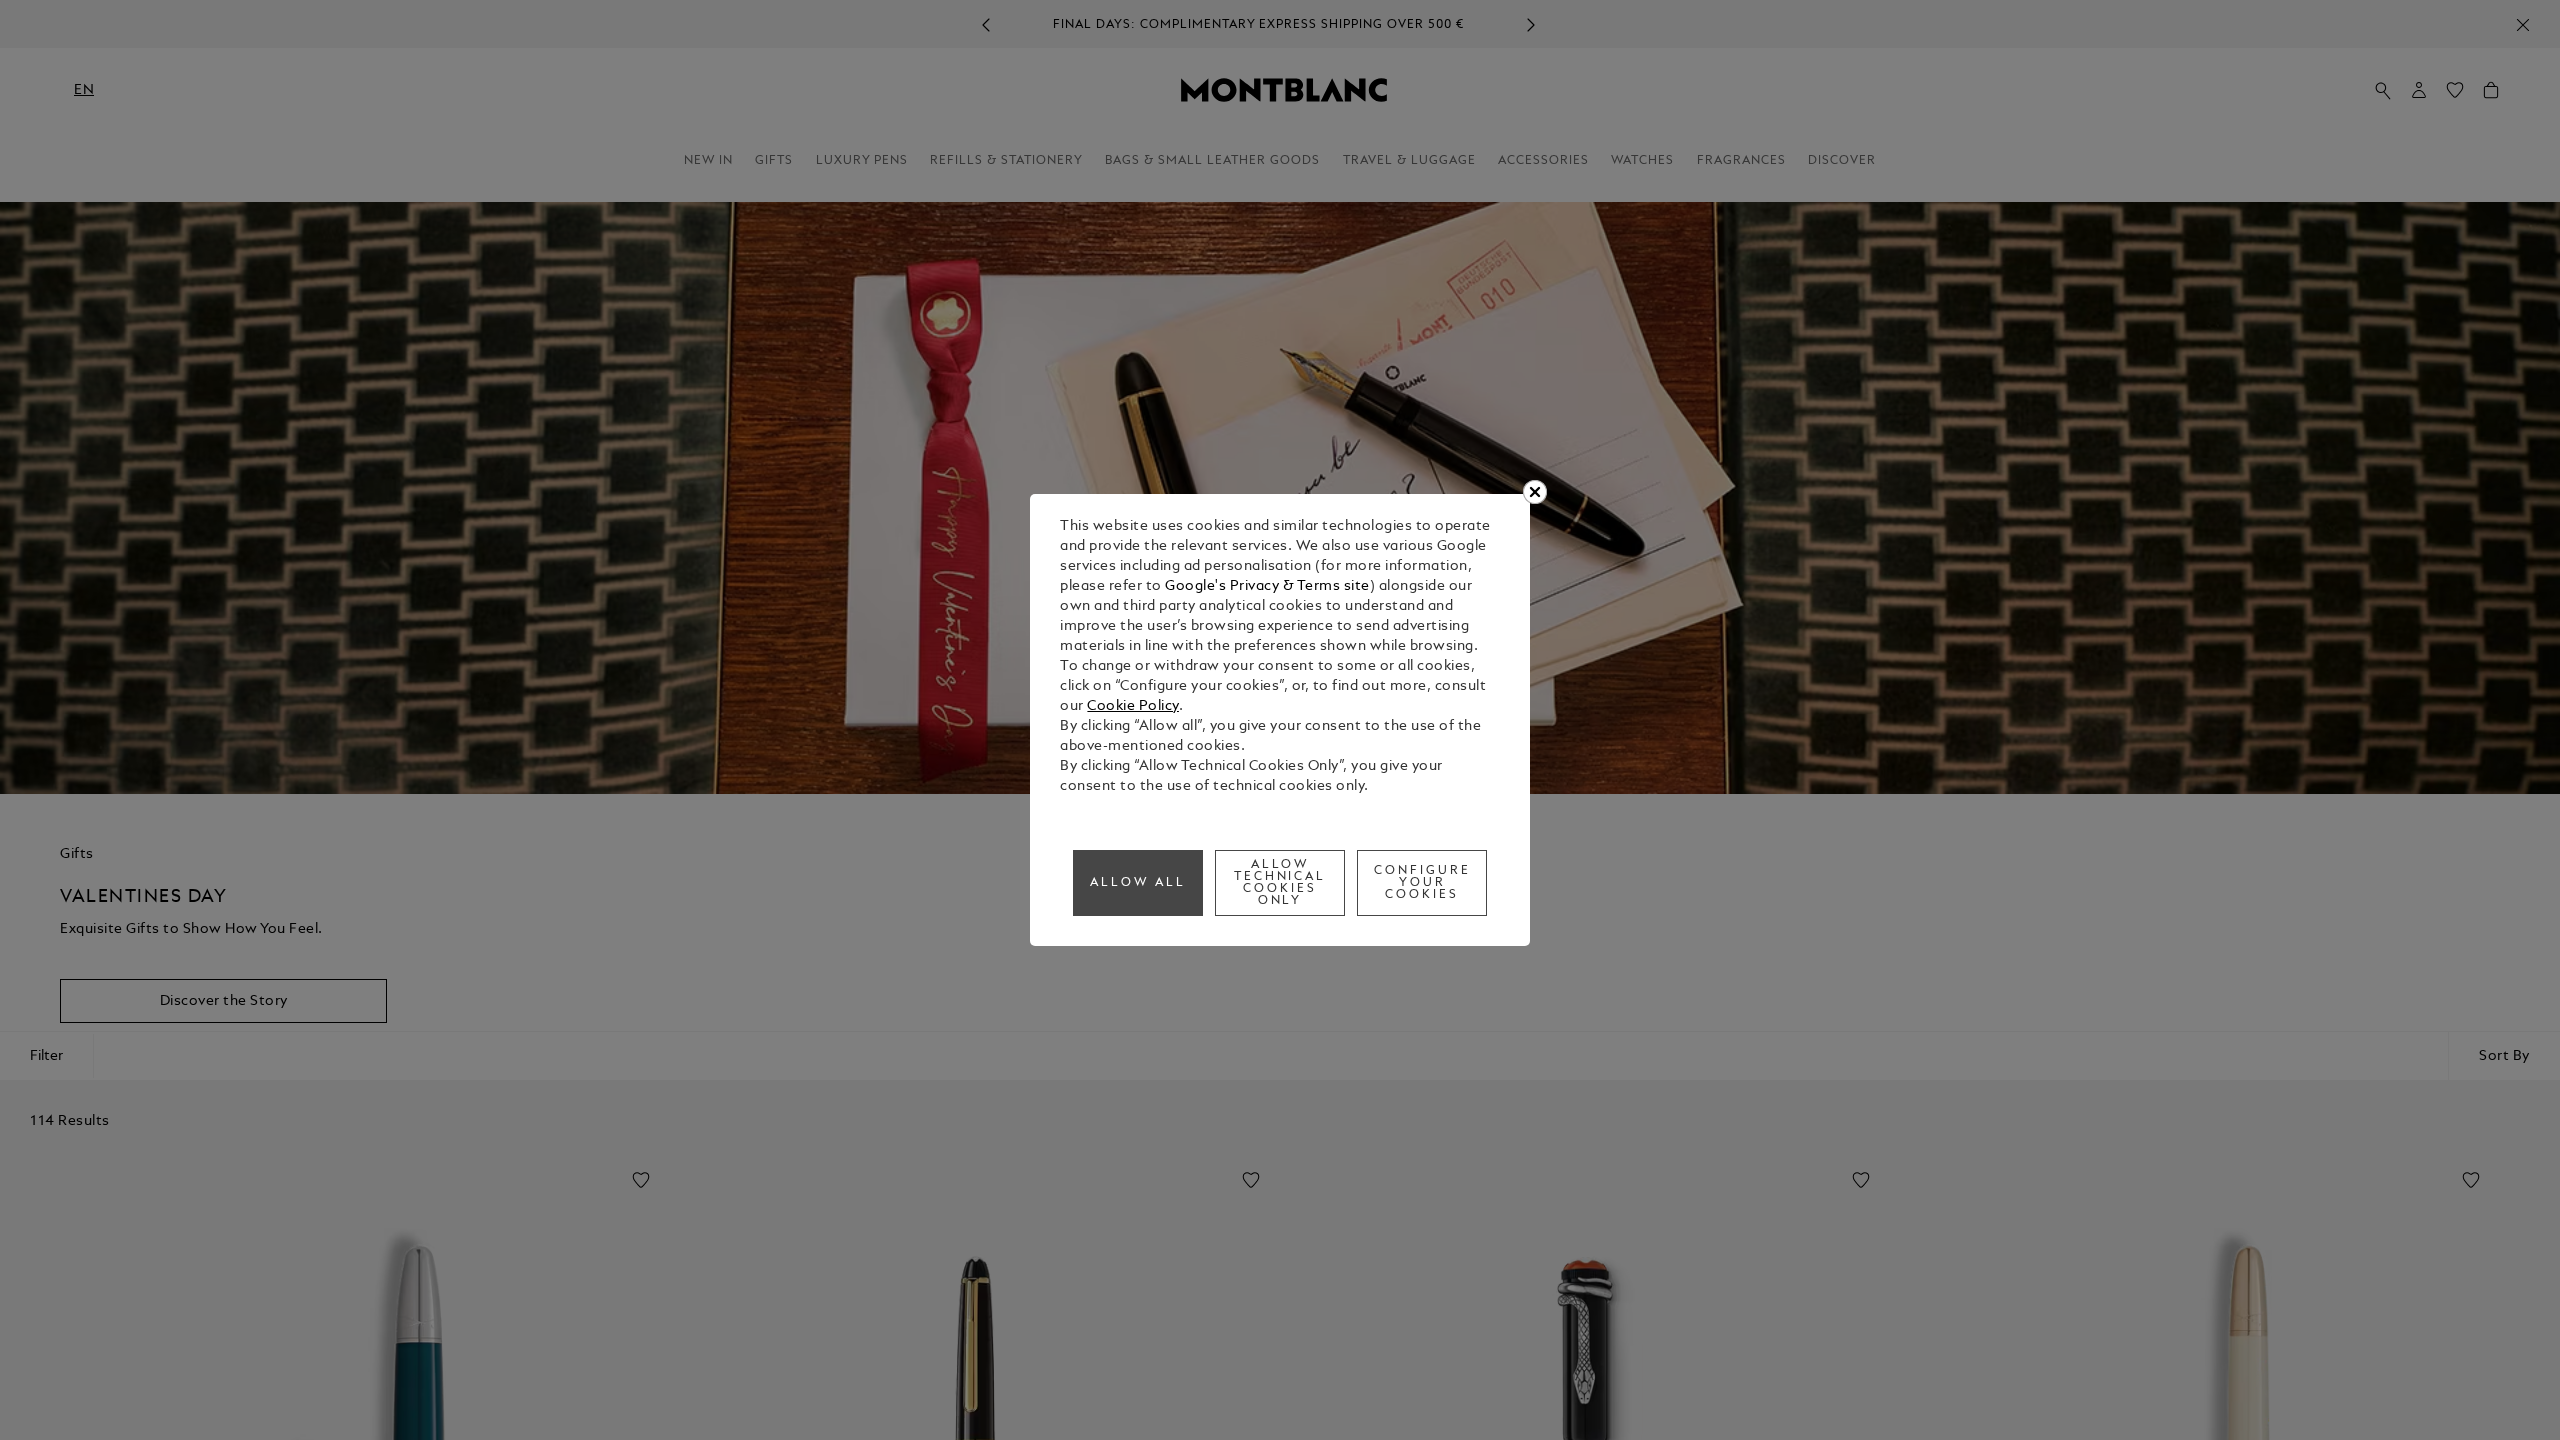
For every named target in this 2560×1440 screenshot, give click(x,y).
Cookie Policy (1133, 706)
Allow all (1138, 883)
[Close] (1535, 492)
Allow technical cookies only (1280, 883)
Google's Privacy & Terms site (1267, 586)
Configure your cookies (1422, 883)
